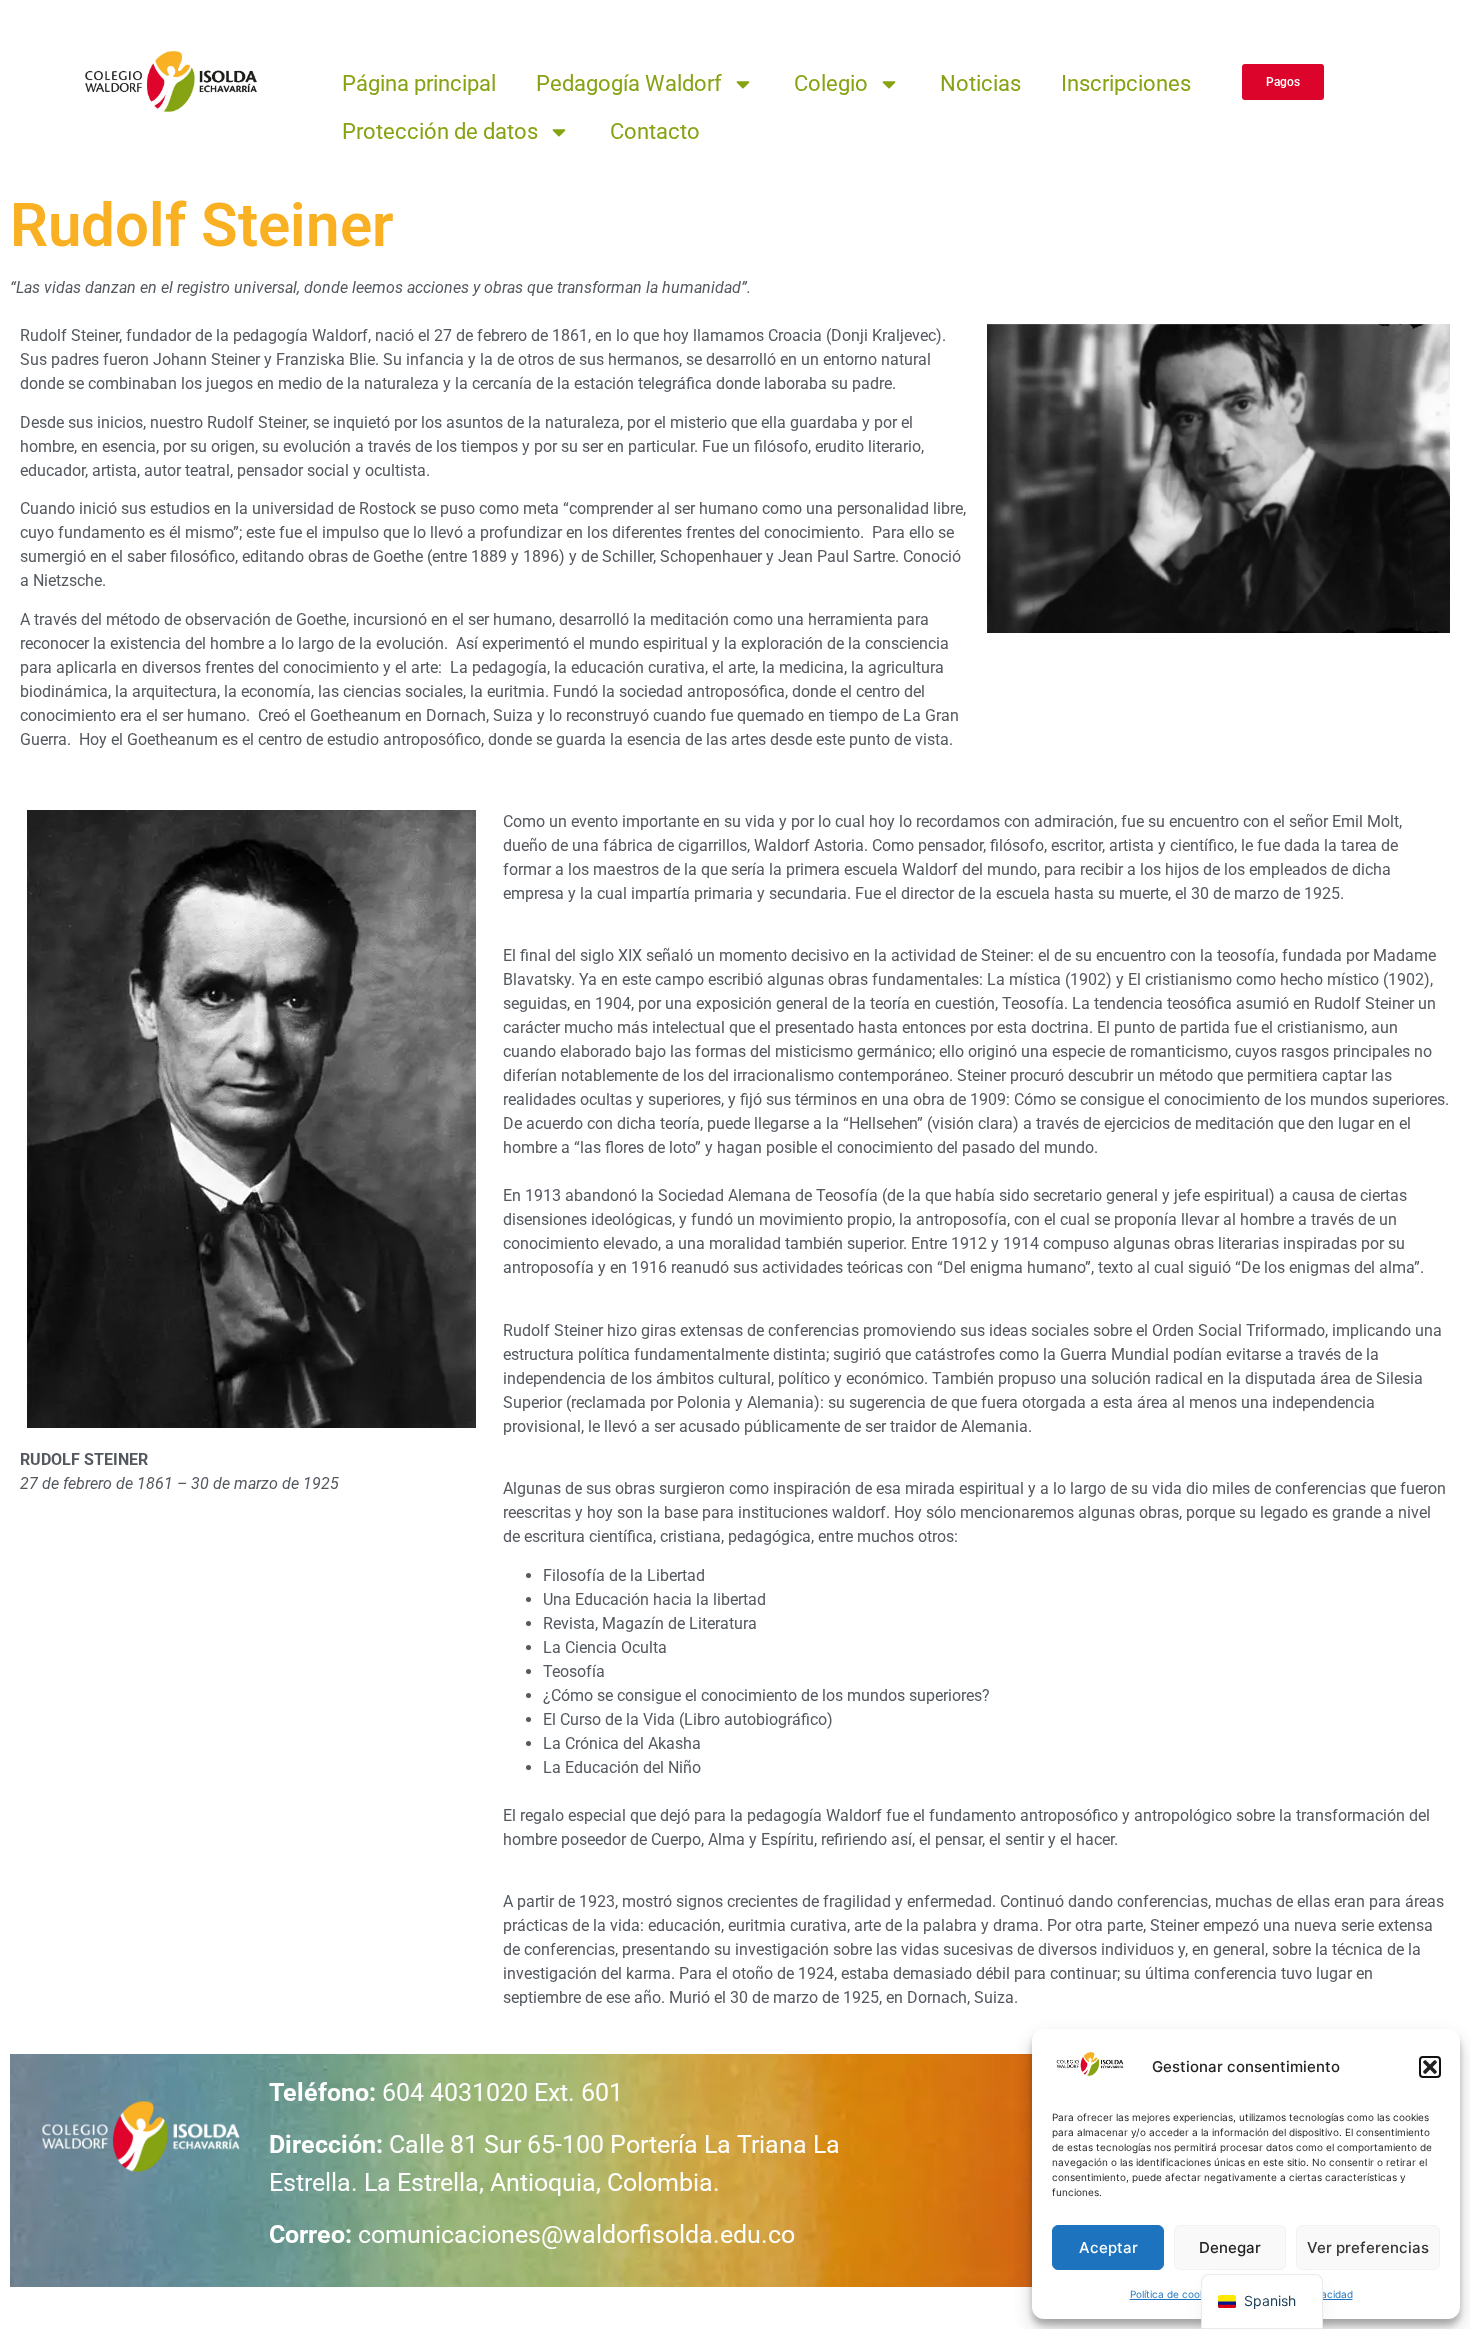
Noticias (980, 83)
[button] (1430, 2067)
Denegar (1230, 2247)
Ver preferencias (1368, 2247)
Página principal (419, 83)
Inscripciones (1126, 83)
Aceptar (1108, 2247)
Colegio (831, 83)
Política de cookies (1174, 2294)
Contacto (655, 131)
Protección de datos (440, 131)
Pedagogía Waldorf (629, 83)
